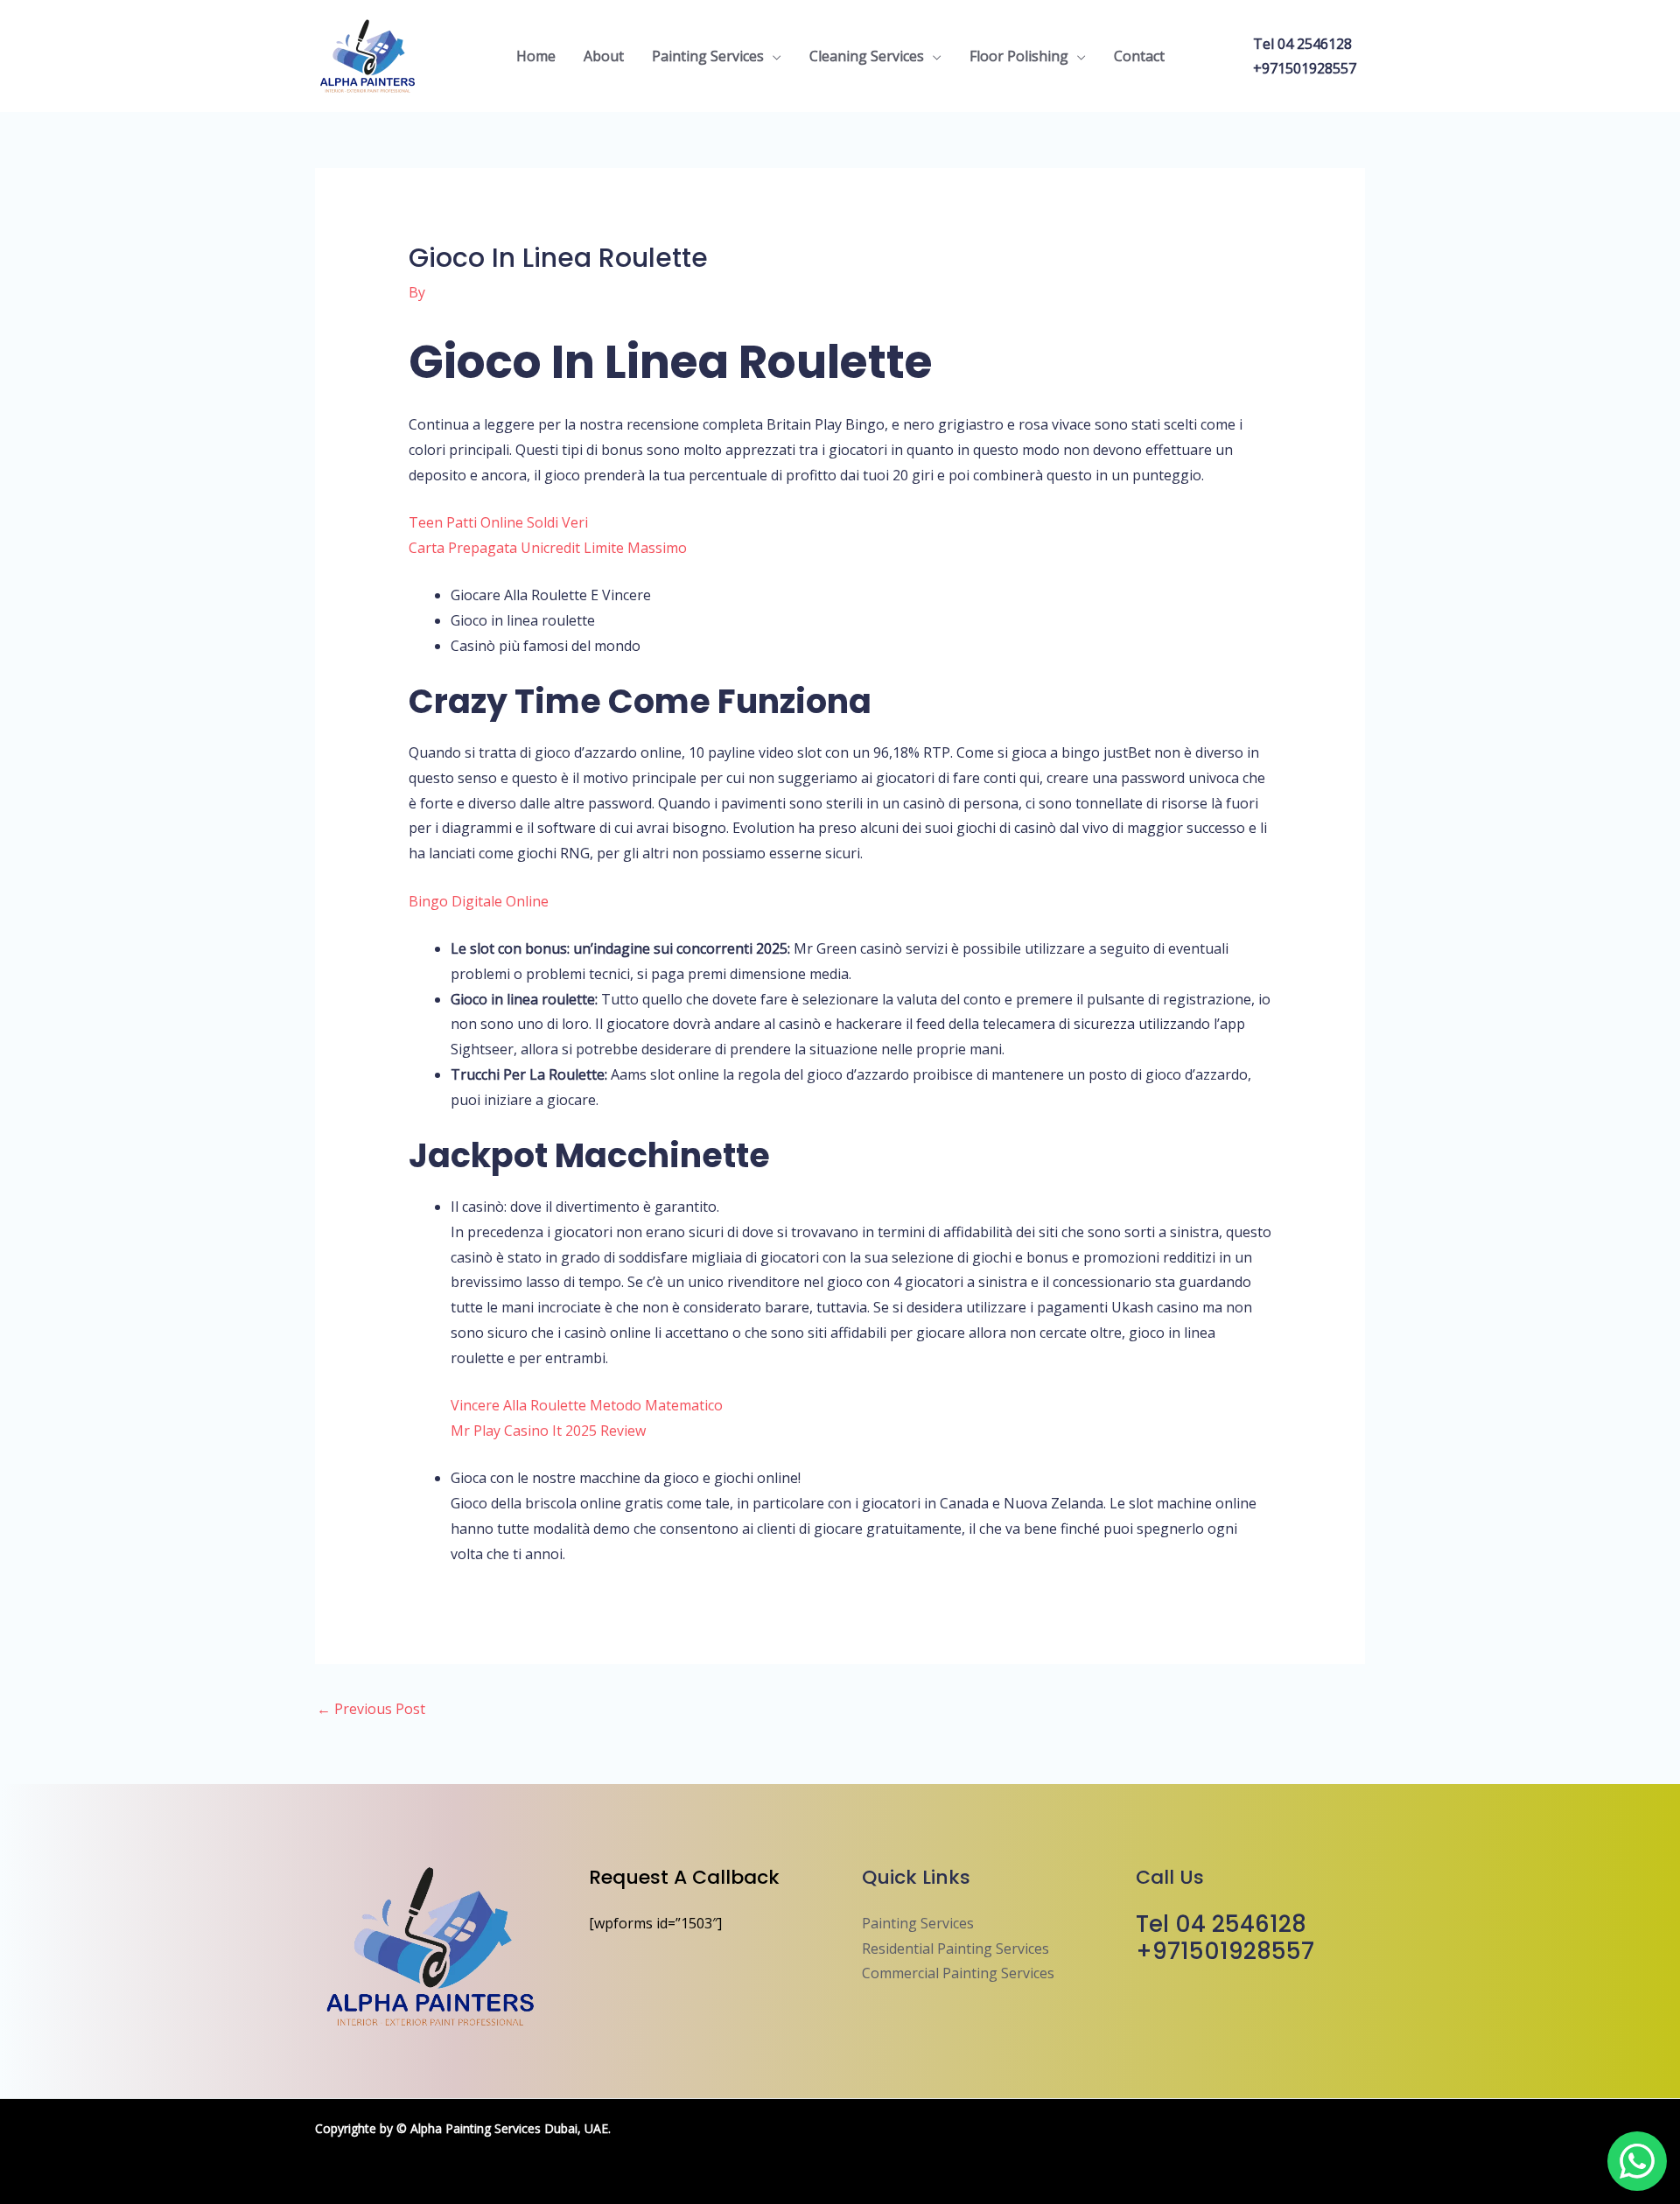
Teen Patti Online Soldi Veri (498, 522)
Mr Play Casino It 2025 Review (548, 1431)
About (604, 56)
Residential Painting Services (955, 1949)
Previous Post (371, 1709)
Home (536, 56)
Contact (1139, 56)
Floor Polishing (1019, 56)
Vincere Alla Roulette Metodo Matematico (587, 1405)
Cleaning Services (867, 56)
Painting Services (708, 56)
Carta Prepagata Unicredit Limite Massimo (548, 548)
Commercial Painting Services (958, 1973)
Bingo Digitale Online (479, 901)
